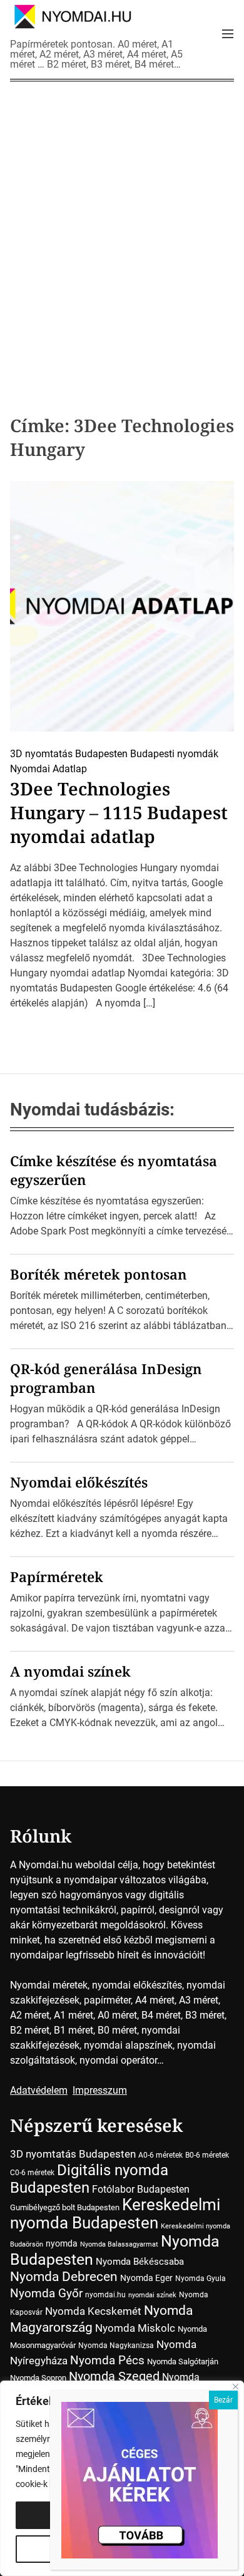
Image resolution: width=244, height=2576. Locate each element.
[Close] (236, 2387)
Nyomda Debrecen (64, 2276)
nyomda (62, 2243)
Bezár (223, 2400)
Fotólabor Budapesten (141, 2189)
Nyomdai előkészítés (79, 1482)
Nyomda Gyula (201, 2279)
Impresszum (100, 2090)
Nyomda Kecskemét (93, 2311)
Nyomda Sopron (38, 2378)
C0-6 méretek (32, 2173)
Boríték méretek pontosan (99, 1274)
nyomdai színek (152, 2295)
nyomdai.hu (105, 2295)
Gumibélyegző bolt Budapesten (65, 2207)
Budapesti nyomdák (174, 754)
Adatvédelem (39, 2090)
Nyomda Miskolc (135, 2328)
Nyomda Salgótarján (183, 2361)
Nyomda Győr (46, 2293)
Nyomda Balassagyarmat (119, 2244)
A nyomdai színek (70, 1671)
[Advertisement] (122, 229)
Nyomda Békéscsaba (140, 2262)
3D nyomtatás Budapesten (69, 754)
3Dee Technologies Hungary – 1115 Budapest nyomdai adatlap (119, 812)
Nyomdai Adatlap (48, 769)
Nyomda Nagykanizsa (116, 2346)
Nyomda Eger (146, 2278)
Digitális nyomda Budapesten (89, 2179)
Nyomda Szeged (114, 2377)
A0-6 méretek (160, 2155)
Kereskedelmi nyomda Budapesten (115, 2214)
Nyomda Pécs (107, 2361)
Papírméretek (57, 1576)
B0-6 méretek (207, 2155)
